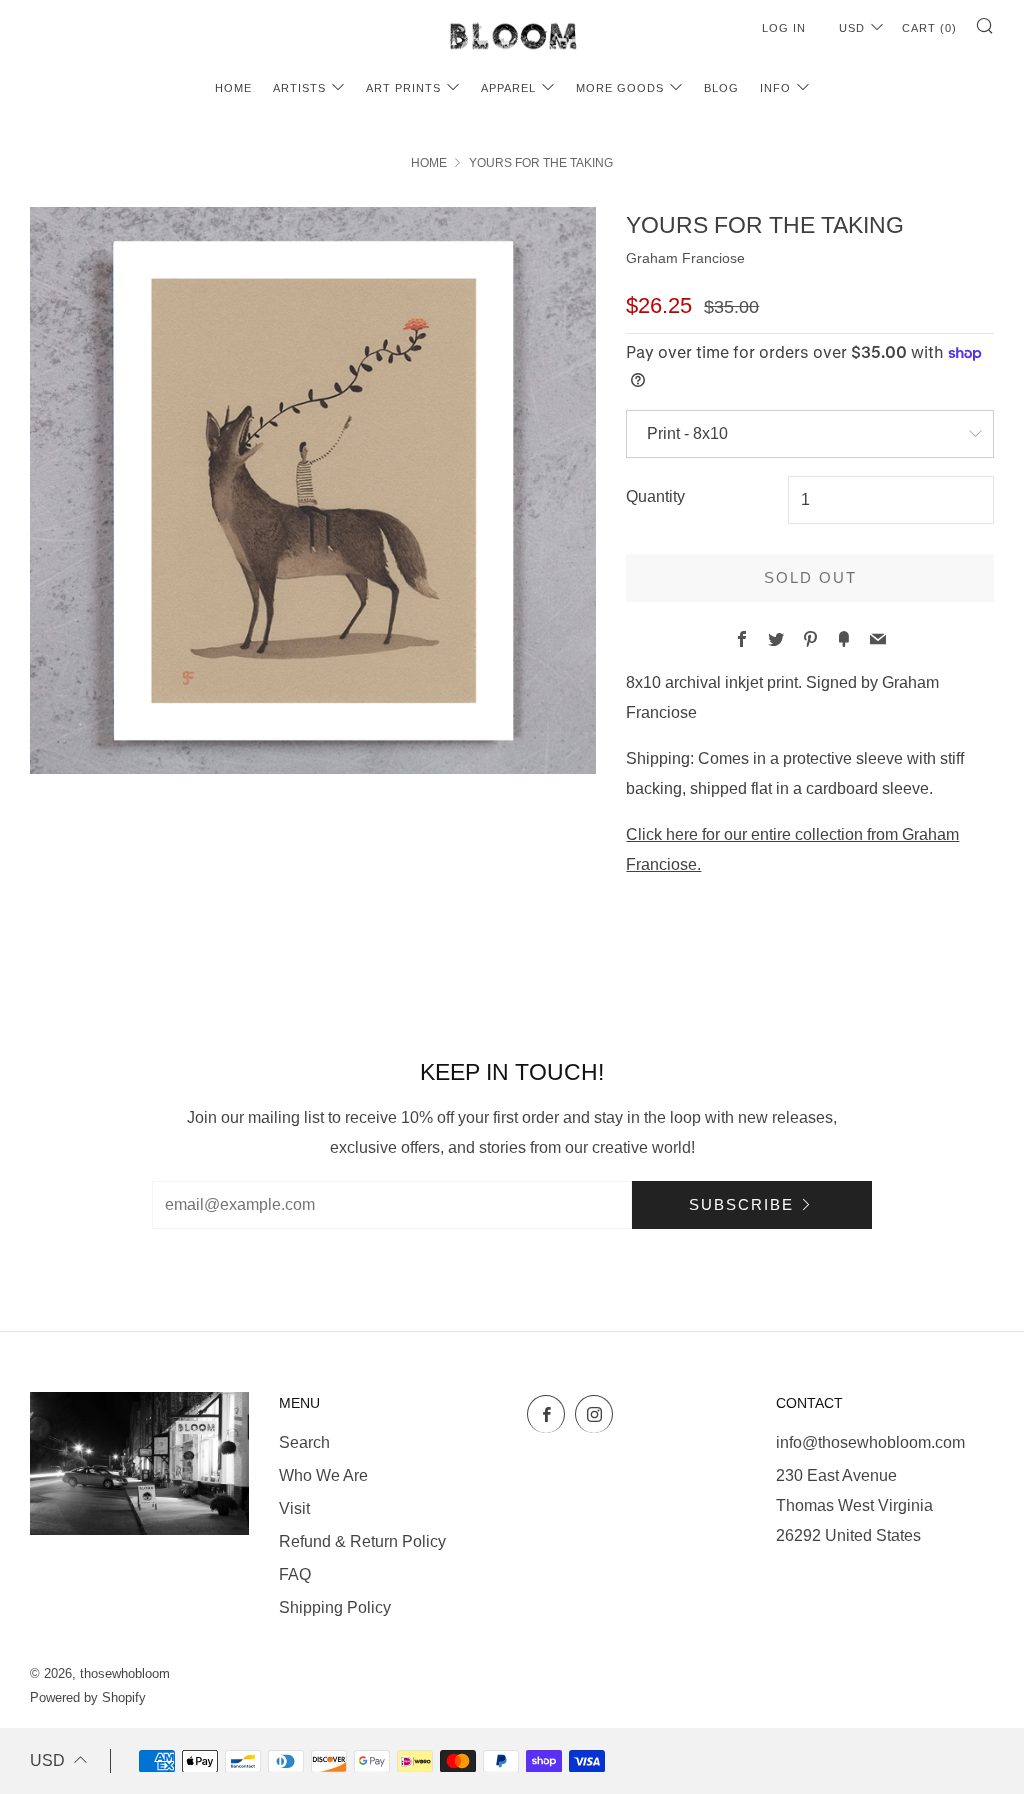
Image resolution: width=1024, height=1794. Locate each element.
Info (775, 88)
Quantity (655, 496)
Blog (721, 88)
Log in (784, 28)
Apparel (508, 88)
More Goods (620, 88)
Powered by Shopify (88, 1697)
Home (233, 88)
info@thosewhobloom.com (870, 1442)
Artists (299, 88)
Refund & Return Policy (362, 1541)
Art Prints (403, 88)
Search (304, 1442)
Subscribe (741, 1204)
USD (852, 28)
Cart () (929, 28)
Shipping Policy (335, 1607)
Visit (294, 1508)
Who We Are (323, 1475)
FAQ (295, 1574)
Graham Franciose (685, 258)
